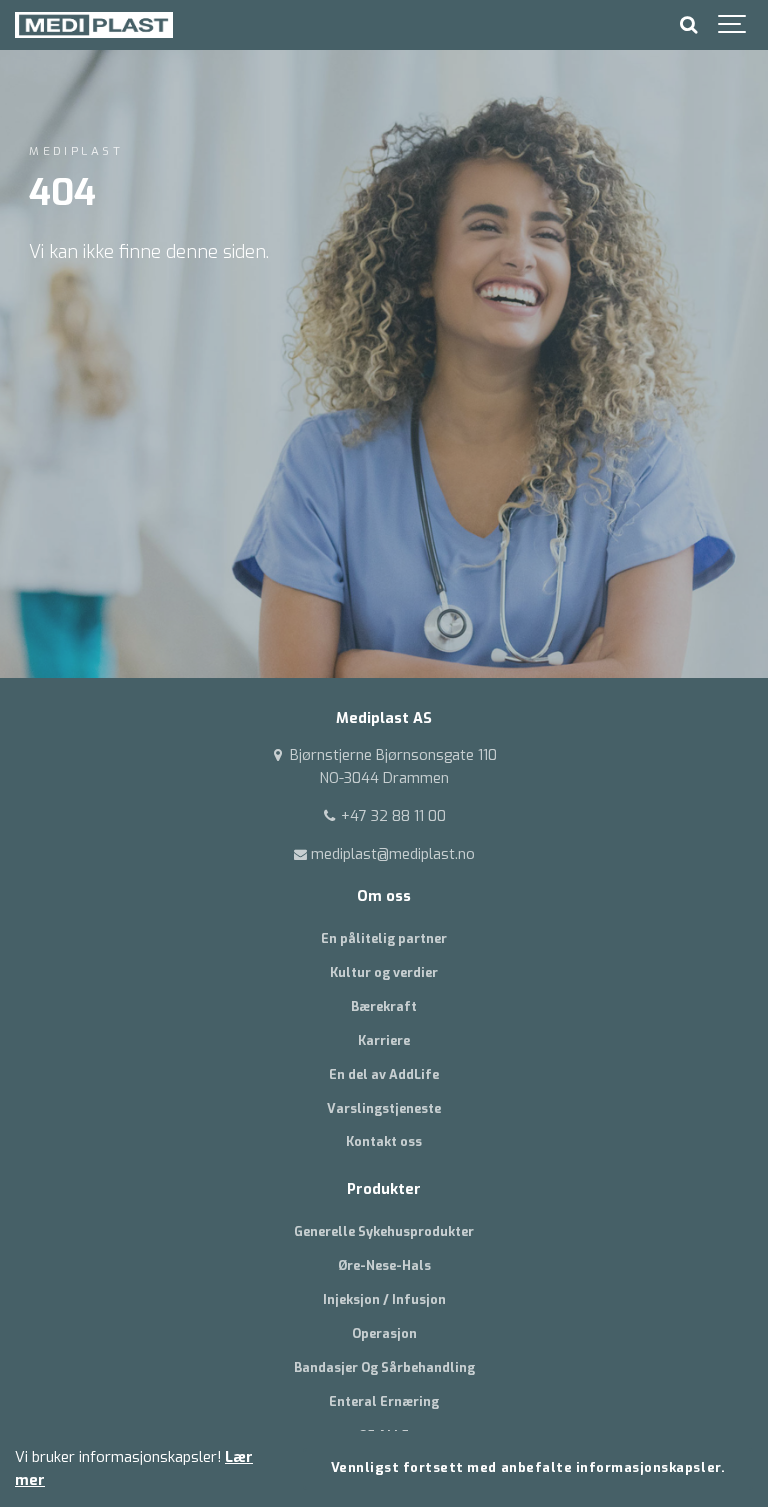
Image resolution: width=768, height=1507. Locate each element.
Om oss (384, 896)
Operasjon (384, 1333)
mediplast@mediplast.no (391, 854)
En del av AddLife (384, 1074)
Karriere (384, 1040)
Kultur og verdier (384, 972)
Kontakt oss (384, 1141)
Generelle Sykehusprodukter (384, 1231)
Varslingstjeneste (384, 1108)
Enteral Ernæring (384, 1401)
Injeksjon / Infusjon (384, 1299)
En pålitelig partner (384, 938)
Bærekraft (384, 1006)
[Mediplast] (94, 25)
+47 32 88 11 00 (391, 816)
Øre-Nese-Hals (384, 1265)
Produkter (384, 1189)
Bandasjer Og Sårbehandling (384, 1367)
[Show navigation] (733, 25)
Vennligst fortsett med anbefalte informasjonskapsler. (528, 1467)
